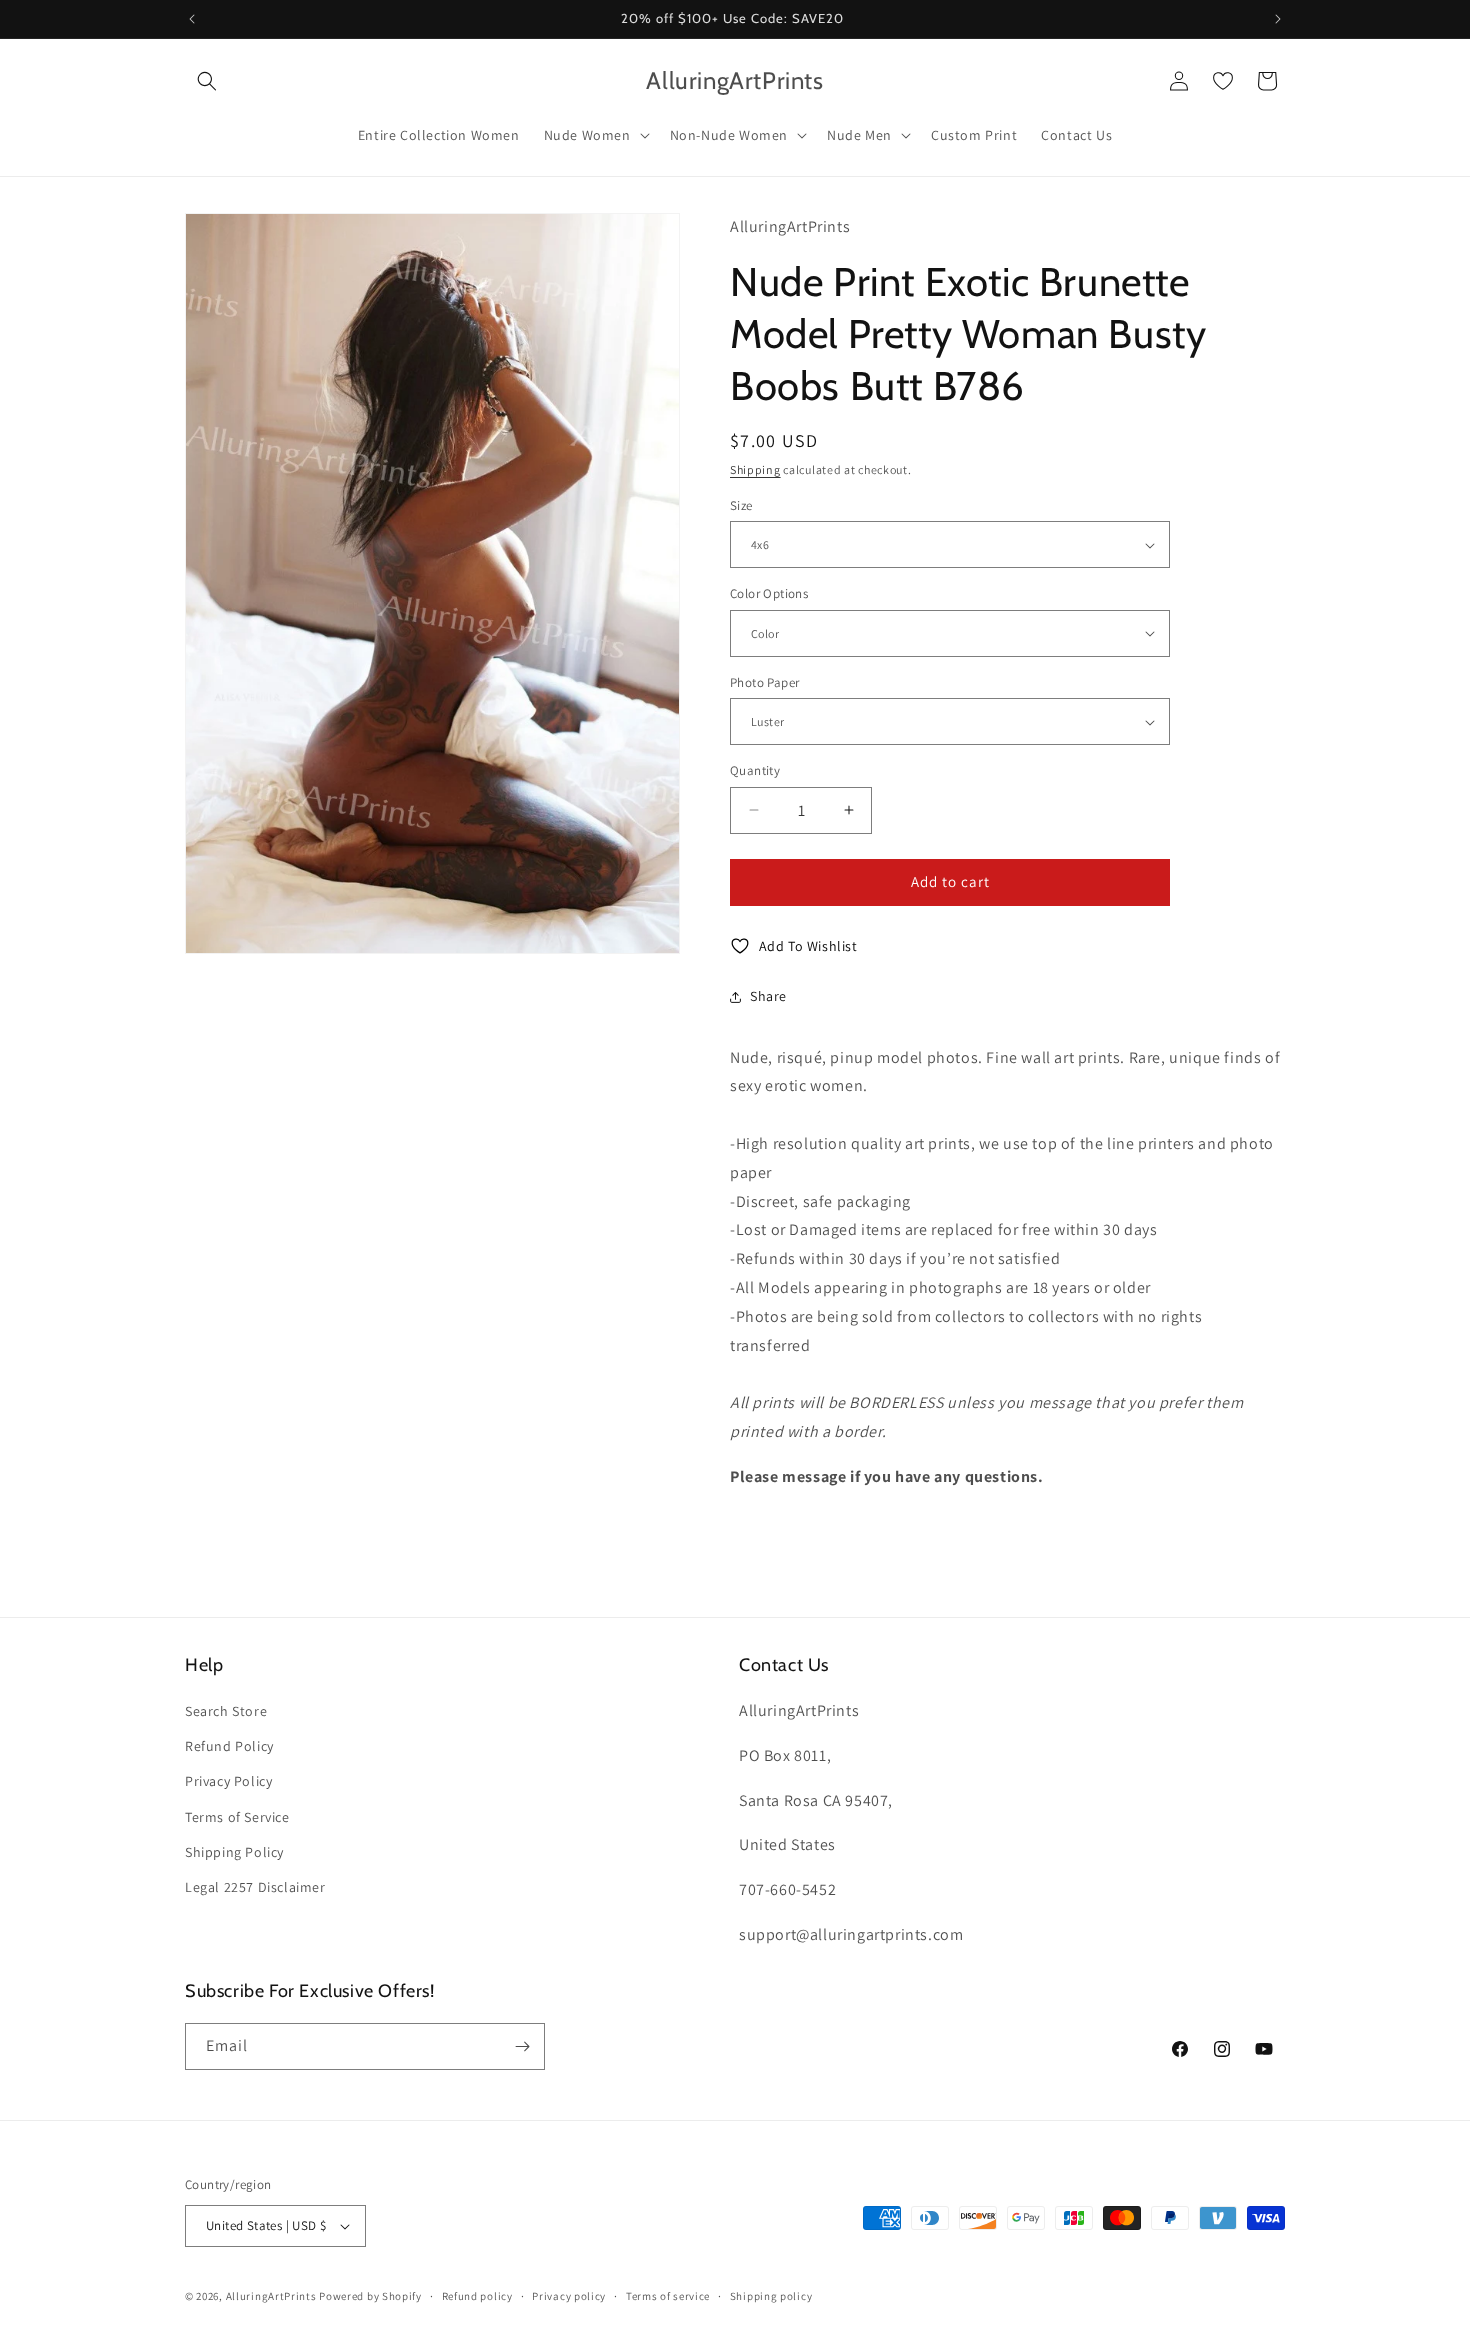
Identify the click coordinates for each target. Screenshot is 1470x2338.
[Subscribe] (522, 2046)
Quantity (755, 770)
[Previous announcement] (192, 19)
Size (741, 505)
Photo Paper (764, 682)
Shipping (755, 469)
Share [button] (768, 996)
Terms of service (668, 2296)
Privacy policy (569, 2296)
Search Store (226, 1711)
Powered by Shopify (370, 2296)
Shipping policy (771, 2296)
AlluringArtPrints (271, 2296)
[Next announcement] (1278, 19)
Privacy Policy (228, 1781)
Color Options (769, 593)
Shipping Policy (234, 1852)
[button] (207, 81)
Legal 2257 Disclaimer (255, 1887)
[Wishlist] (1223, 81)
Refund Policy (229, 1746)
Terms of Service (237, 1817)
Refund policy (477, 2296)
